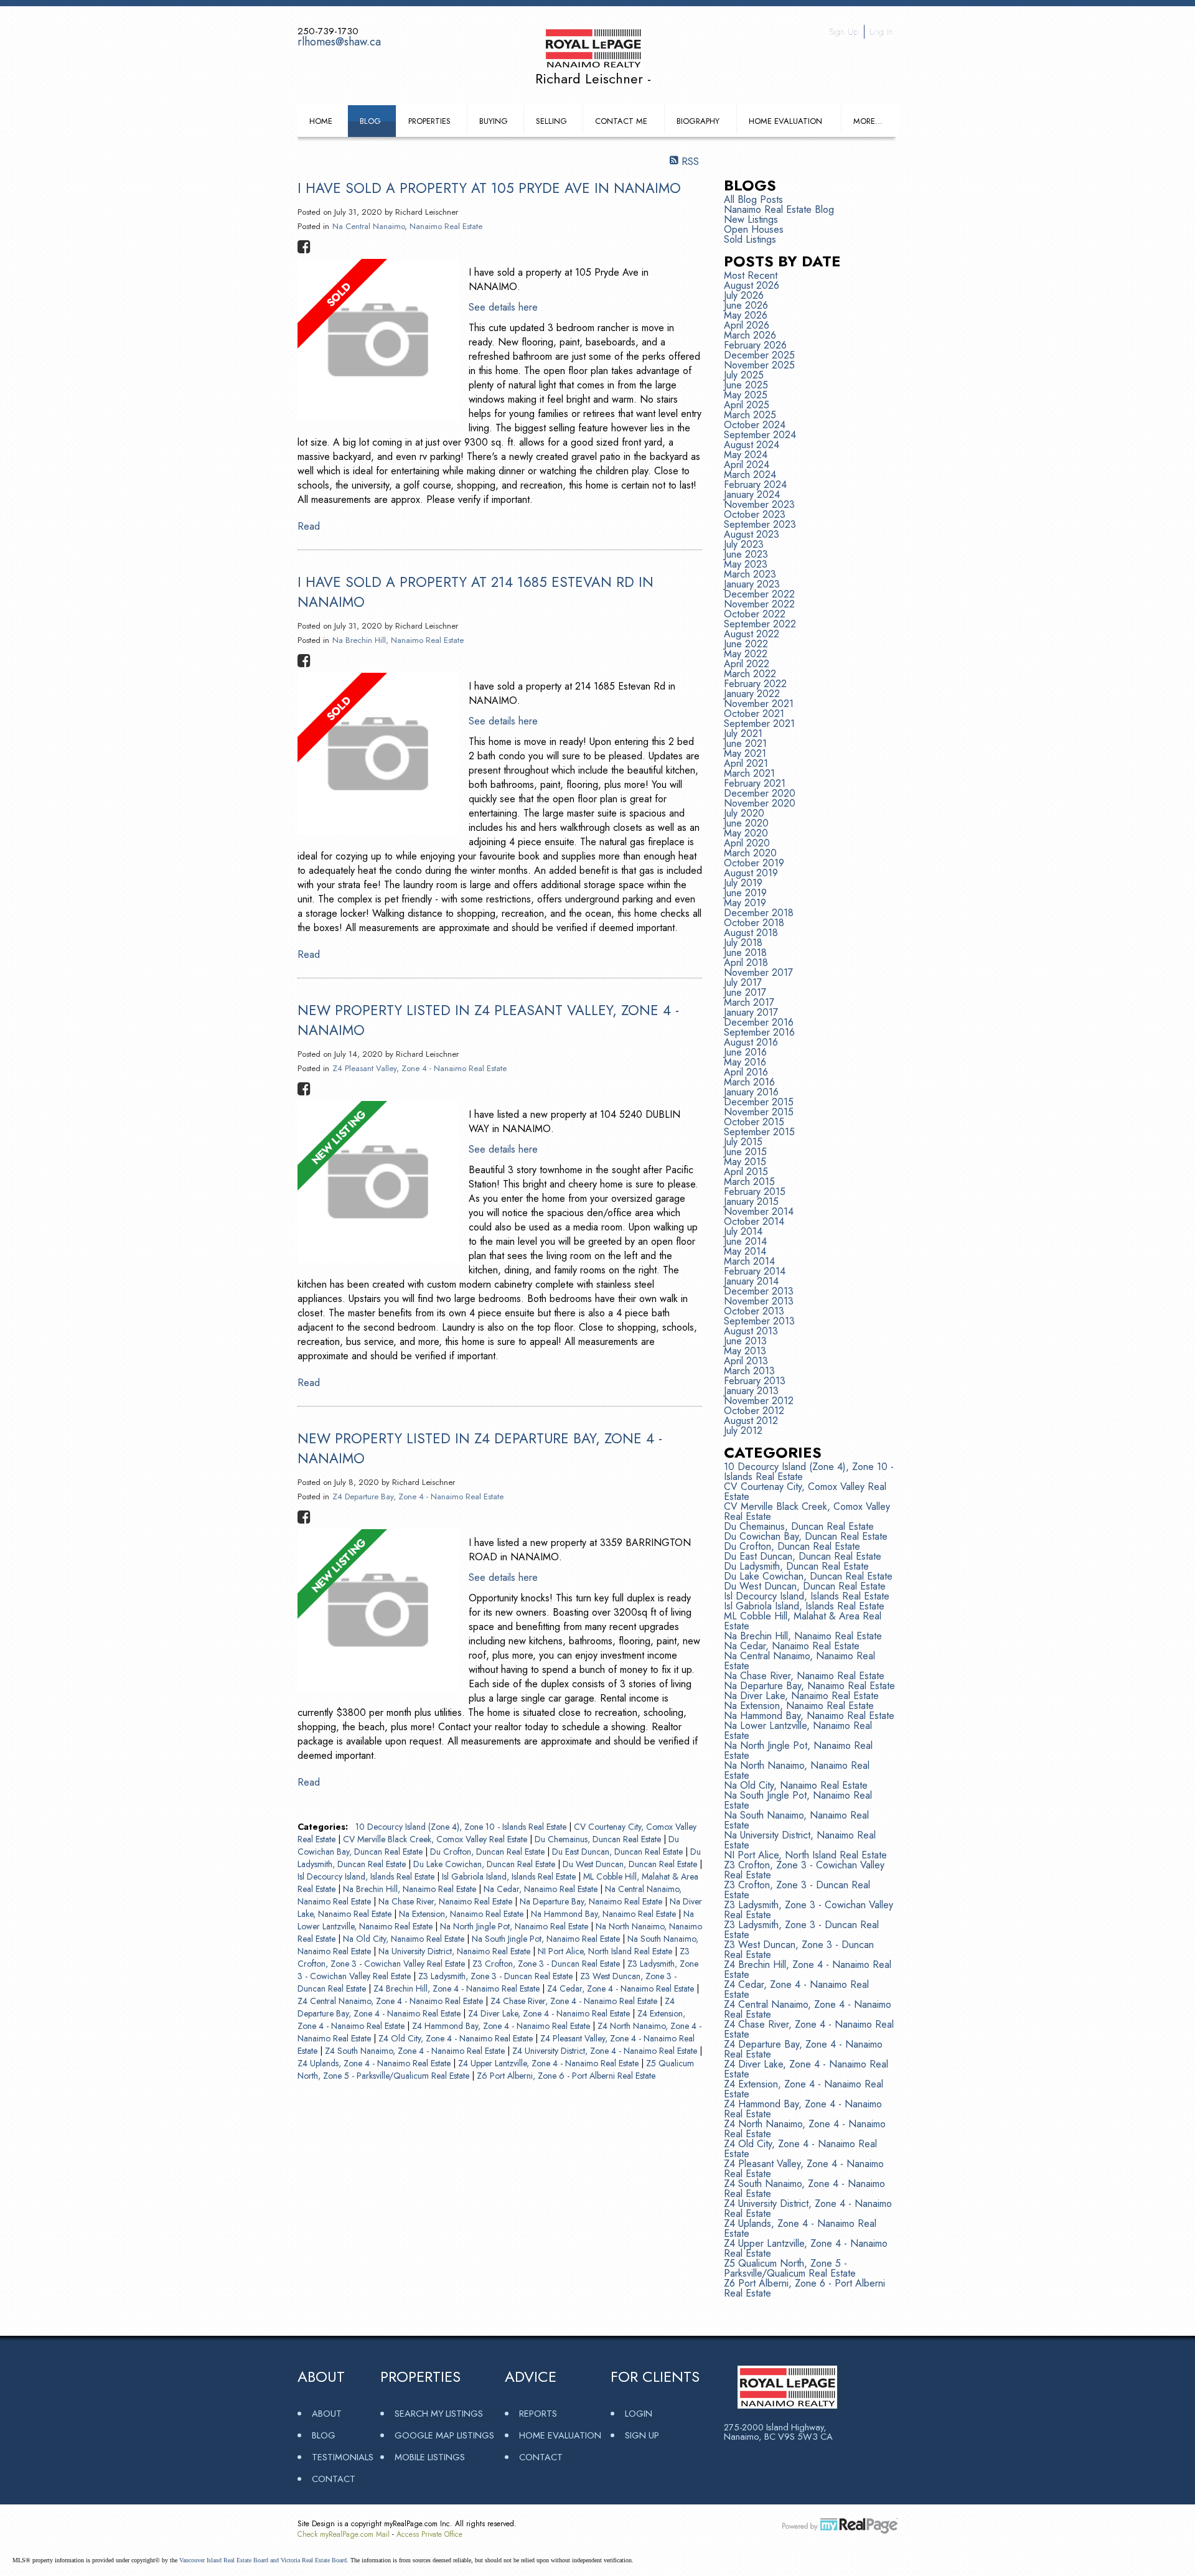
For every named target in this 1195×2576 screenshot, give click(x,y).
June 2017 (745, 992)
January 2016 (751, 1092)
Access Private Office (429, 2534)
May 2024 (746, 455)
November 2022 (759, 604)
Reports (538, 2413)
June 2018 (745, 953)
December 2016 (759, 1022)
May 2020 (746, 833)
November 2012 (759, 1401)
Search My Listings (439, 2413)
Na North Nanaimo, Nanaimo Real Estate (797, 1770)
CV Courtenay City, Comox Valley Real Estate (805, 1492)
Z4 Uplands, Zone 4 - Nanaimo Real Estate (375, 2063)
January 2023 (752, 584)
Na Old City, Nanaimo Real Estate (405, 1939)
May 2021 (745, 753)
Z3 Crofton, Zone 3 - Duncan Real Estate (547, 1964)
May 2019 (745, 903)
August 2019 (751, 873)
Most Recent (751, 275)
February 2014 (755, 1271)
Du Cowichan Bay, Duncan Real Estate (806, 1536)
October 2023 (755, 514)
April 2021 (746, 763)
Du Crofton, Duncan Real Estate (489, 1852)
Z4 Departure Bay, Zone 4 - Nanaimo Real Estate (418, 1496)
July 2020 (744, 813)
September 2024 (760, 435)
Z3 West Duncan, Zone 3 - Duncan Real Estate (799, 1950)
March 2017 (749, 1002)
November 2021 (759, 704)
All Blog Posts (753, 199)
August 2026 (752, 285)
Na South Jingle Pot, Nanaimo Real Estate (547, 1939)
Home (321, 121)
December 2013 (759, 1291)
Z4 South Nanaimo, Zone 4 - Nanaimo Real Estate (416, 2051)
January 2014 (751, 1281)
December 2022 (759, 594)
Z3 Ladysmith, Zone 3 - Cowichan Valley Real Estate (808, 1910)
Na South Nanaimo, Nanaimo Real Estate (796, 1820)
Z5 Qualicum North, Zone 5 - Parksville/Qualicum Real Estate (790, 2268)
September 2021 (759, 724)
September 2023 (760, 524)
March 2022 (750, 674)
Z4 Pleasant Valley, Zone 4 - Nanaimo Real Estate (419, 1068)
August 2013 (751, 1331)
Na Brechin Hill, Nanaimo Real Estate (398, 640)
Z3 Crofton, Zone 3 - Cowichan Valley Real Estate (804, 1870)
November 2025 (759, 365)
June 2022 (746, 644)
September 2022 (760, 624)
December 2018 (759, 913)
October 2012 (754, 1411)
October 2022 (755, 614)
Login (639, 2413)
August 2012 (751, 1421)
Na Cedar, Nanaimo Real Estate (542, 1889)
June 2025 (746, 385)
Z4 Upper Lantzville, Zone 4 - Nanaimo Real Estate (550, 2063)
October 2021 (754, 714)
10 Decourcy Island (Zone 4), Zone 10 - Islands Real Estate (462, 1827)
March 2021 (749, 773)
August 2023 (752, 534)
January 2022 (752, 694)
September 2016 (759, 1032)
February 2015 (755, 1192)
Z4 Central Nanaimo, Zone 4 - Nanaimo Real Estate (391, 2001)
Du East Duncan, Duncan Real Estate (619, 1852)
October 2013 (754, 1311)
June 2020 (746, 823)
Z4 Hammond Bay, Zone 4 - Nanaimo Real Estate (502, 2026)
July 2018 (743, 943)
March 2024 (750, 475)
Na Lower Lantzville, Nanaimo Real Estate (798, 1731)
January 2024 (752, 494)
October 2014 (754, 1221)
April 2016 (746, 1072)
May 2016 (745, 1062)
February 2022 (755, 684)
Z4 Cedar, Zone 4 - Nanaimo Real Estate (622, 1988)
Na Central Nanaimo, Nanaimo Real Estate (407, 226)
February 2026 (755, 345)
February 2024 (755, 485)
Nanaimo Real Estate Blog (779, 209)
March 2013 (749, 1371)
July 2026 (744, 295)
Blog (370, 121)
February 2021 (755, 783)
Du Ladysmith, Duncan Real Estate (796, 1566)
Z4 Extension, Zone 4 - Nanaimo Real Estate (804, 2089)
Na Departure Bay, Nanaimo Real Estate (592, 1901)
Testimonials (343, 2457)
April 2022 (747, 664)
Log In (881, 32)
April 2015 (746, 1172)
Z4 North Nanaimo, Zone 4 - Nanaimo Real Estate (805, 2129)
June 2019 (745, 893)
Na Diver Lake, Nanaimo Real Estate (801, 1696)
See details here (503, 307)
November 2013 (759, 1301)
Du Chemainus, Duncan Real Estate (599, 1839)
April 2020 (747, 843)
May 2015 (745, 1162)
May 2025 (746, 395)
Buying (494, 121)
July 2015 (743, 1142)
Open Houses (754, 229)
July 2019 (743, 883)
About (327, 2413)
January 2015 (751, 1201)
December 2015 (759, 1102)
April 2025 (747, 405)
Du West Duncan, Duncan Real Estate (631, 1864)
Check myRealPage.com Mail (344, 2534)
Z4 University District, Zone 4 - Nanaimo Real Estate (606, 2051)
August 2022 (752, 634)
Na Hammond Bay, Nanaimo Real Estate (605, 1914)
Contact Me (621, 121)
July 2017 (743, 982)
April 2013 (746, 1361)
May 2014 (745, 1251)
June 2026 (746, 305)
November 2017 (758, 972)
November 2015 (759, 1112)
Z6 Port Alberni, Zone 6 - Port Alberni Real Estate (566, 2076)
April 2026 (747, 325)
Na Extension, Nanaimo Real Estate (462, 1914)
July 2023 (744, 544)
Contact (334, 2479)
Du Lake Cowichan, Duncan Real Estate (485, 1864)
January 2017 (751, 1012)
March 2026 (750, 335)
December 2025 (759, 355)
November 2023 (759, 504)
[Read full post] (378, 342)
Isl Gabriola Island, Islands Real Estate (510, 1876)
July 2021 (743, 733)
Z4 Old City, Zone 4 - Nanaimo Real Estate (457, 2038)
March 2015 (749, 1182)
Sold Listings (750, 239)
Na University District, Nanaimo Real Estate (456, 1951)
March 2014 (749, 1261)
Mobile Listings (430, 2457)
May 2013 (745, 1351)
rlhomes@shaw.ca (339, 42)
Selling (551, 121)
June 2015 (745, 1152)
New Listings (751, 219)
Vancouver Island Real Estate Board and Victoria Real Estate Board (263, 2560)
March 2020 (750, 853)
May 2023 (746, 564)
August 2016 (751, 1042)
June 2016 (745, 1052)
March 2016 (749, 1082)
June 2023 (746, 554)
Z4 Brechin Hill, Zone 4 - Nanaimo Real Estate (458, 1988)
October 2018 (754, 923)
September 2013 (759, 1321)
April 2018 (746, 962)
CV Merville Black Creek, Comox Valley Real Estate (436, 1839)
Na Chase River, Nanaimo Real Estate (447, 1901)
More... (868, 121)
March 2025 (750, 415)
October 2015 (754, 1122)
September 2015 (759, 1132)
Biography (698, 121)
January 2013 (751, 1391)
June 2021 (745, 743)
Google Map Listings (444, 2435)
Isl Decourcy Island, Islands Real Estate (367, 1876)
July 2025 (744, 375)
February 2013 (755, 1381)
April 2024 (747, 465)
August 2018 (751, 933)
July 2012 (743, 1431)
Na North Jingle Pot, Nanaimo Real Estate (515, 1926)
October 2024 (755, 425)
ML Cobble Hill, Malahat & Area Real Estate (803, 1621)
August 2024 (752, 445)
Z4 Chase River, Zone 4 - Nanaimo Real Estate (575, 2001)
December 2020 (760, 793)
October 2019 (754, 863)
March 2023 (750, 574)
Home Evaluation (785, 121)
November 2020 (760, 803)
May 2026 (746, 315)
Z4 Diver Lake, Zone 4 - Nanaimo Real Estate (550, 2013)
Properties (429, 121)
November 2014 (759, 1211)
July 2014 (743, 1231)
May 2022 (746, 654)
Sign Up (844, 32)
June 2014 (745, 1241)
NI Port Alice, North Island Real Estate (606, 1951)
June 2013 (745, 1341)
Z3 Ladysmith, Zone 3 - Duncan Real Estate (497, 1976)
